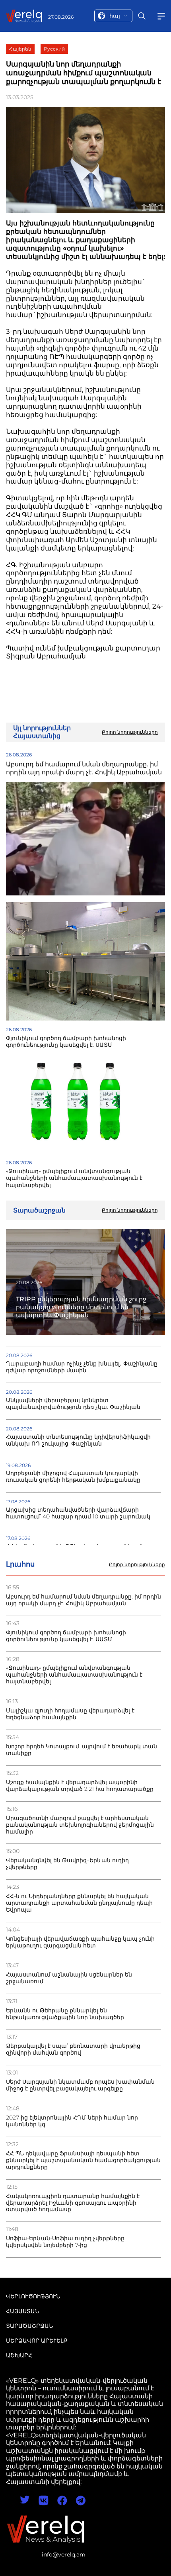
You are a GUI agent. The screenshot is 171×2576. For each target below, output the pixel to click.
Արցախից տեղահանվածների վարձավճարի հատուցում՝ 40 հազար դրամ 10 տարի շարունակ (78, 1513)
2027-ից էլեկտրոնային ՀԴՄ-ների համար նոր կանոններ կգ (72, 2121)
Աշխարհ (19, 2355)
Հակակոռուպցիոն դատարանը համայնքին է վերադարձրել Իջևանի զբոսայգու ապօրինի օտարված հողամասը (73, 2203)
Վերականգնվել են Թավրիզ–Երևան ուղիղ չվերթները (67, 1864)
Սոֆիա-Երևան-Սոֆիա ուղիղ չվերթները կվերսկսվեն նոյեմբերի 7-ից (65, 2242)
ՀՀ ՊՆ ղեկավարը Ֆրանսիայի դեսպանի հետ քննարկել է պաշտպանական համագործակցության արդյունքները (83, 2160)
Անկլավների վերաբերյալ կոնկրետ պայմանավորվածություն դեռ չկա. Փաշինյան (73, 1404)
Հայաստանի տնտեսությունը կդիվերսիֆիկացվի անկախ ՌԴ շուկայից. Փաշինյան (78, 1440)
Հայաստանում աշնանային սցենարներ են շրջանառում (69, 1978)
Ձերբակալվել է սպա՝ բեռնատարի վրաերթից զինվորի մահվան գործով (73, 2049)
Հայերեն (20, 49)
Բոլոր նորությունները (137, 1565)
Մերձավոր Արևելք (37, 2341)
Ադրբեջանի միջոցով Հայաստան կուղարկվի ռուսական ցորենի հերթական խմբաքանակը (73, 1477)
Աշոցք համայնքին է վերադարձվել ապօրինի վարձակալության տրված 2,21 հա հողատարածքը (80, 1786)
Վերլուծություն (33, 2296)
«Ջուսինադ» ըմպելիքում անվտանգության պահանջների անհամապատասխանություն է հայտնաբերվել (74, 1675)
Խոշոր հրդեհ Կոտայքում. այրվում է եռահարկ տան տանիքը (82, 1750)
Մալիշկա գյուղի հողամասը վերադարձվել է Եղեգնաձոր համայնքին (70, 1714)
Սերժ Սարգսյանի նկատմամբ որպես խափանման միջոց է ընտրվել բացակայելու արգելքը (80, 2085)
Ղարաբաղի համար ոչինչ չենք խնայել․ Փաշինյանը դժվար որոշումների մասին (82, 1367)
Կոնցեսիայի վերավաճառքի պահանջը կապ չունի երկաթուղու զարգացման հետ (80, 1942)
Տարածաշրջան (29, 2326)
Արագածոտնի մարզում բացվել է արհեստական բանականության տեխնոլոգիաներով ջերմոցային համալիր (80, 1825)
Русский (54, 49)
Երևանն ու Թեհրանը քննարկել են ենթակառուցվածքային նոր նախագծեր (65, 2014)
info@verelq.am (64, 2554)
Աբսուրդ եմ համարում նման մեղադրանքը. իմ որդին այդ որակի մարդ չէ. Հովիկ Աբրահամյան (84, 1600)
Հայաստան (22, 2311)
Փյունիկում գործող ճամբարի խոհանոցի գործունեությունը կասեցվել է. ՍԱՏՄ (66, 1636)
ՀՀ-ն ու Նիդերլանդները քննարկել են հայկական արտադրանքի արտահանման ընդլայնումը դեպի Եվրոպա (79, 1903)
